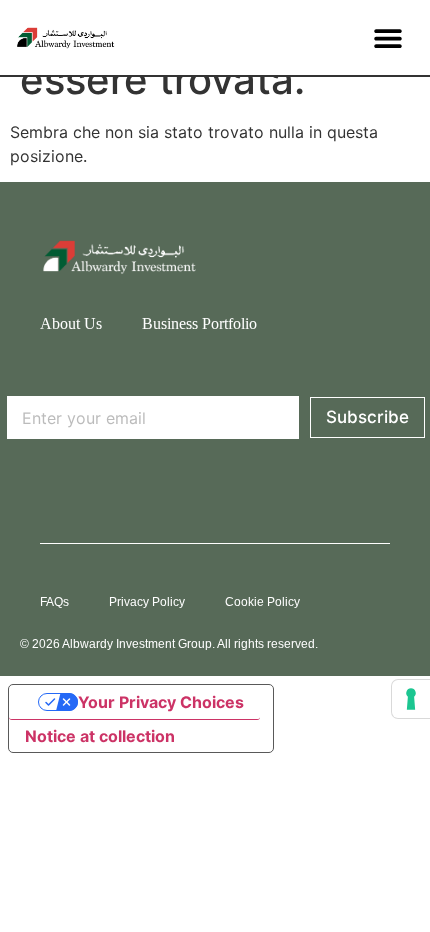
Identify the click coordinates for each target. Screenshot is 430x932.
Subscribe (367, 417)
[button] (388, 37)
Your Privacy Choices (161, 702)
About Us (71, 323)
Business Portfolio (199, 323)
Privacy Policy (147, 602)
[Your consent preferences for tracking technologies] (411, 699)
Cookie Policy (262, 602)
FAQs (54, 602)
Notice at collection (100, 736)
